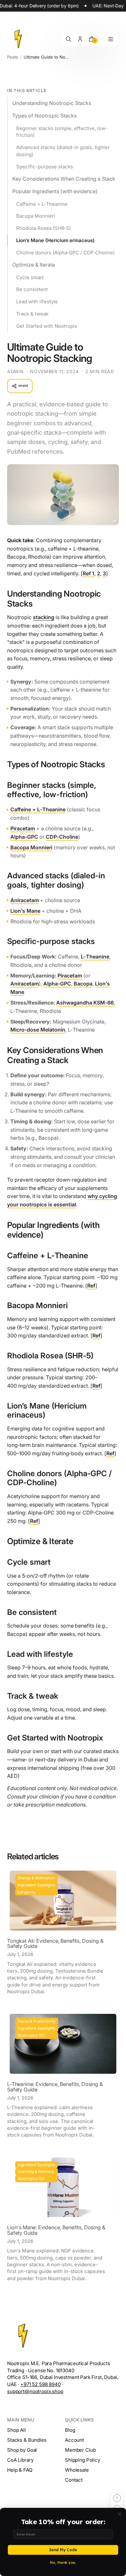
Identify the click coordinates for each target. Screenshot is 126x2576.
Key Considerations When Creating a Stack (64, 179)
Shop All (16, 2430)
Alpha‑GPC (24, 837)
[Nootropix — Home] (18, 39)
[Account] (80, 39)
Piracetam (23, 828)
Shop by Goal (22, 2450)
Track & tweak (32, 314)
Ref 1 (89, 573)
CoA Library (20, 2460)
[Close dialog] (120, 2514)
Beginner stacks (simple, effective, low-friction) (62, 132)
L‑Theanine (95, 957)
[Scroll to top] (117, 2498)
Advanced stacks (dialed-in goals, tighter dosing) (63, 151)
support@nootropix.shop (35, 2391)
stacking (44, 617)
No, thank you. (63, 2562)
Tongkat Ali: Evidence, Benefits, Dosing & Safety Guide (55, 1944)
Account (74, 2440)
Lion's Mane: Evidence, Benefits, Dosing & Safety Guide (56, 2230)
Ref (91, 1286)
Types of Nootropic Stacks (44, 116)
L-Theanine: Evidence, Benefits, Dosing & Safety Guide (55, 2087)
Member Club (80, 2450)
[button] (111, 39)
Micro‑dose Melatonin (38, 1030)
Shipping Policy (83, 2460)
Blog (70, 2430)
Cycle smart (30, 277)
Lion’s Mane (25, 911)
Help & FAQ (20, 2470)
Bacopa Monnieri (36, 216)
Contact (74, 2480)
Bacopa (83, 984)
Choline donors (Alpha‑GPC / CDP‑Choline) (65, 253)
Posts (13, 57)
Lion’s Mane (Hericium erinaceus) (55, 240)
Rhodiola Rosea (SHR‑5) (43, 228)
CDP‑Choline (62, 837)
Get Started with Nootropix (47, 326)
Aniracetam (25, 900)
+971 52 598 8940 (41, 2384)
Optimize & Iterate (34, 265)
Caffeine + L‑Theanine (42, 204)
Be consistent (32, 289)
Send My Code (63, 2550)
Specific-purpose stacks (45, 167)
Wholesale (77, 2470)
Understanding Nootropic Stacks (52, 103)
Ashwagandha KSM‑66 (85, 1003)
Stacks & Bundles (27, 2440)
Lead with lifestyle (37, 302)
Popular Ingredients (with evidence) (55, 191)
